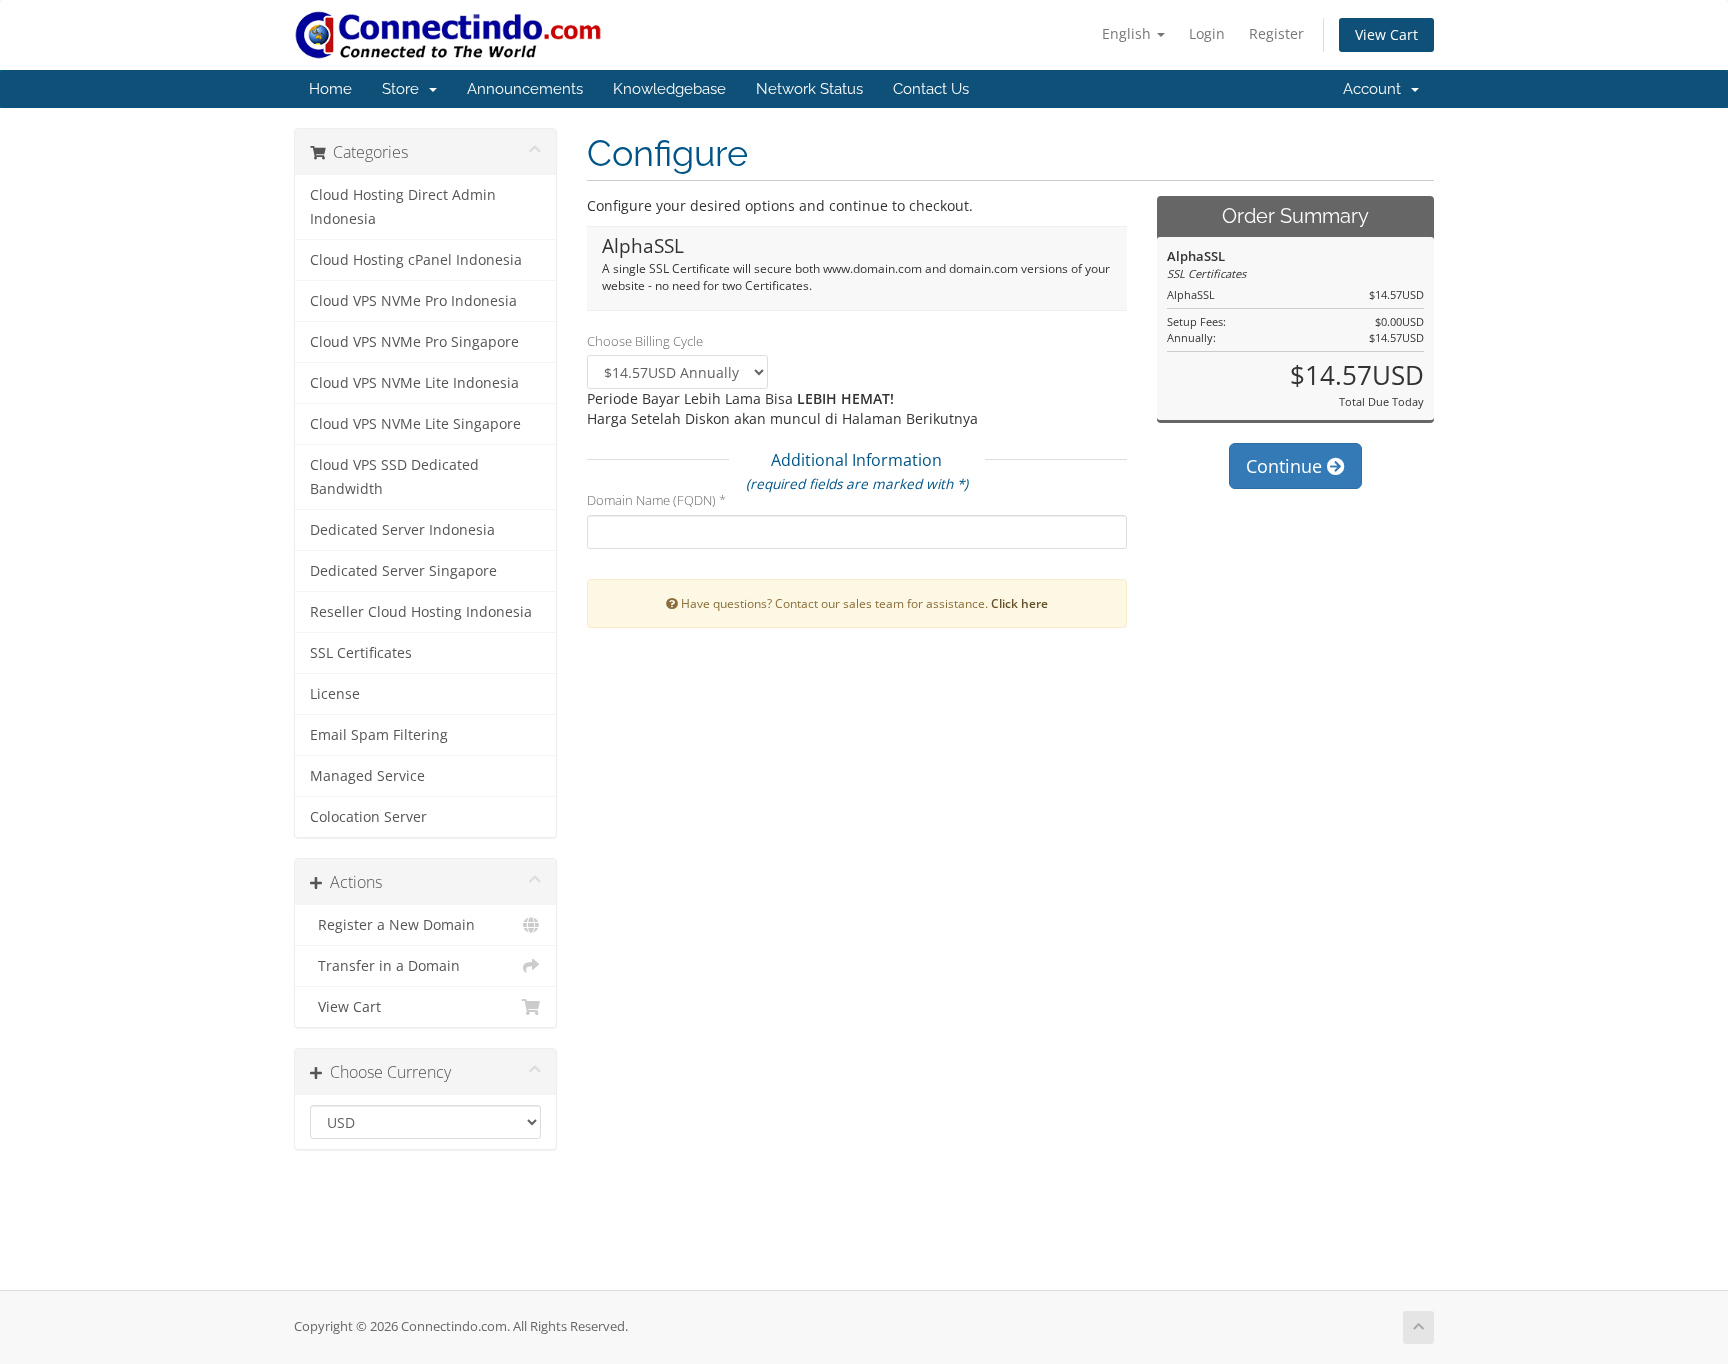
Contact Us (931, 89)
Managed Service (367, 776)
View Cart (1386, 34)
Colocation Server (368, 817)
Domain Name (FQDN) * (656, 500)
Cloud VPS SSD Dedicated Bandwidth (394, 477)
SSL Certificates (361, 653)
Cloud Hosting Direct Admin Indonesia (403, 207)
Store (404, 89)
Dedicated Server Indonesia (402, 530)
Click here (1019, 603)
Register (1276, 33)
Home (330, 89)
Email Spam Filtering (379, 735)
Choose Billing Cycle (645, 341)
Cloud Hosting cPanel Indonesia (416, 260)
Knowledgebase (669, 89)
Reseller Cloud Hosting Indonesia (421, 612)
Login (1207, 33)
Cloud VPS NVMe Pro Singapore (414, 342)
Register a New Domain (392, 925)
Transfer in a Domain (385, 966)
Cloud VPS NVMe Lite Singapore (415, 424)
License (335, 694)
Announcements (525, 89)
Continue (1286, 466)
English (1128, 33)
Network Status (809, 89)
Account (1376, 89)
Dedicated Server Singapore (403, 571)
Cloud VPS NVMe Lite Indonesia (414, 383)
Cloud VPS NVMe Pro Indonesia (413, 301)
